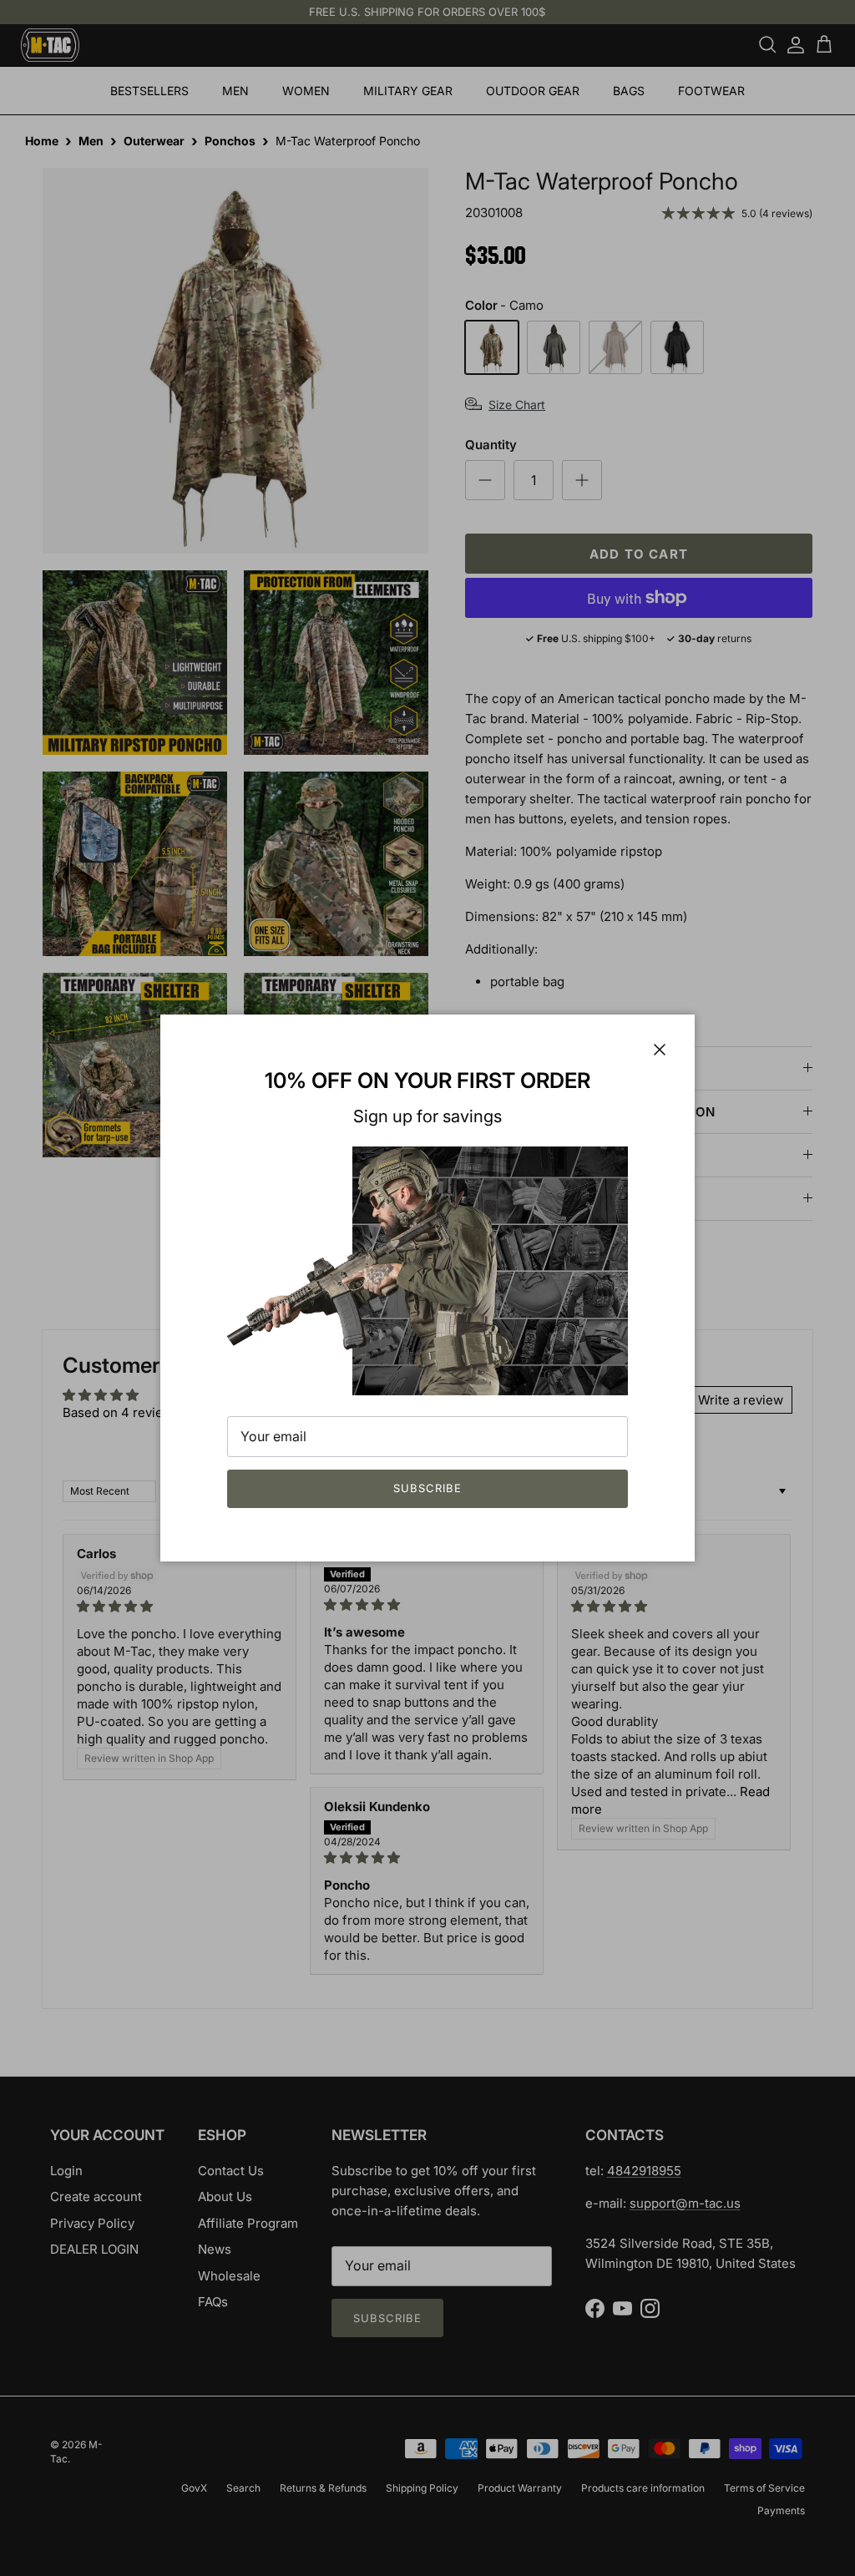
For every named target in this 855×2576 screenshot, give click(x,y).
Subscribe (427, 1488)
